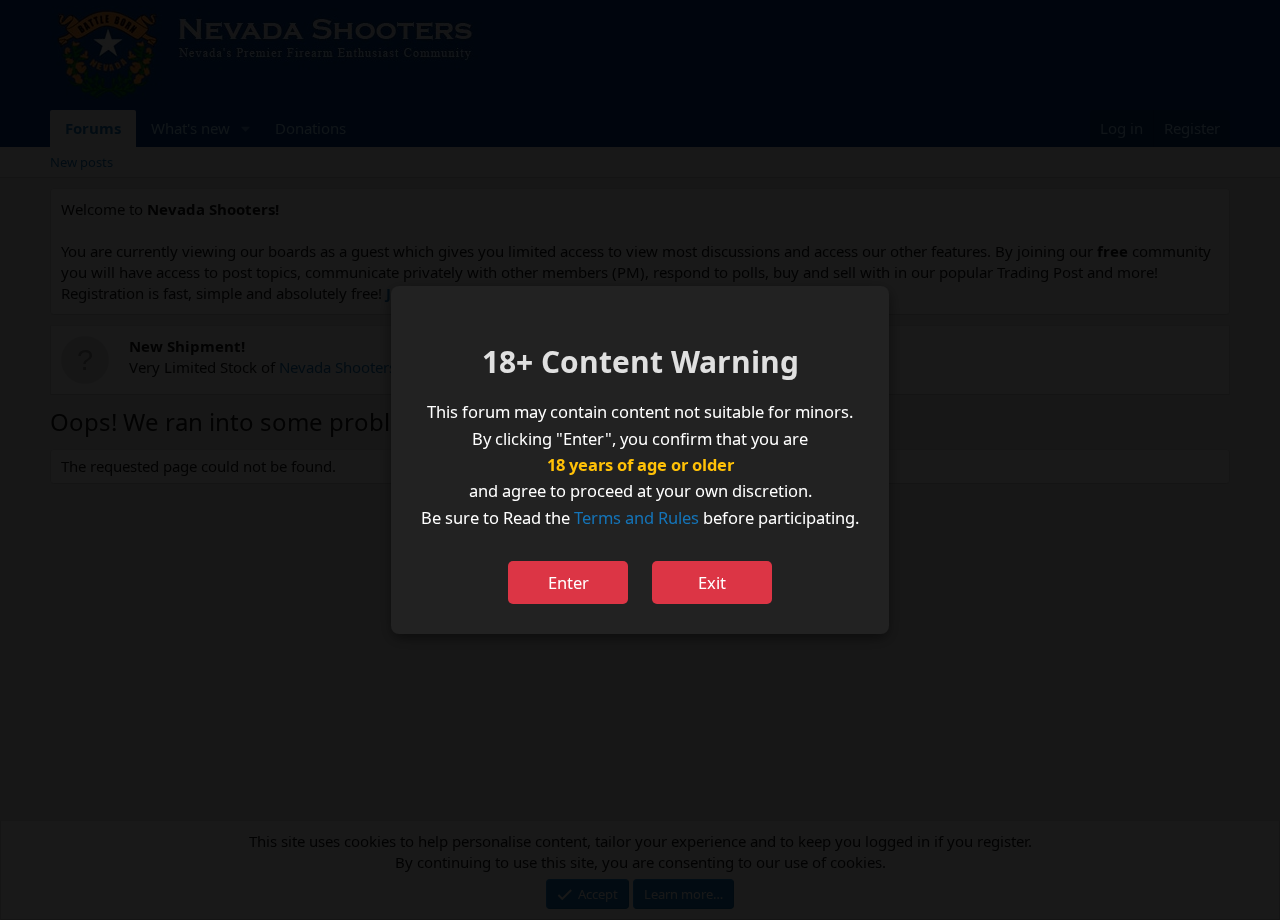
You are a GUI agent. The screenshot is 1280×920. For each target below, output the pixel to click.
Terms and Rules (636, 517)
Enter (568, 582)
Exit (712, 582)
